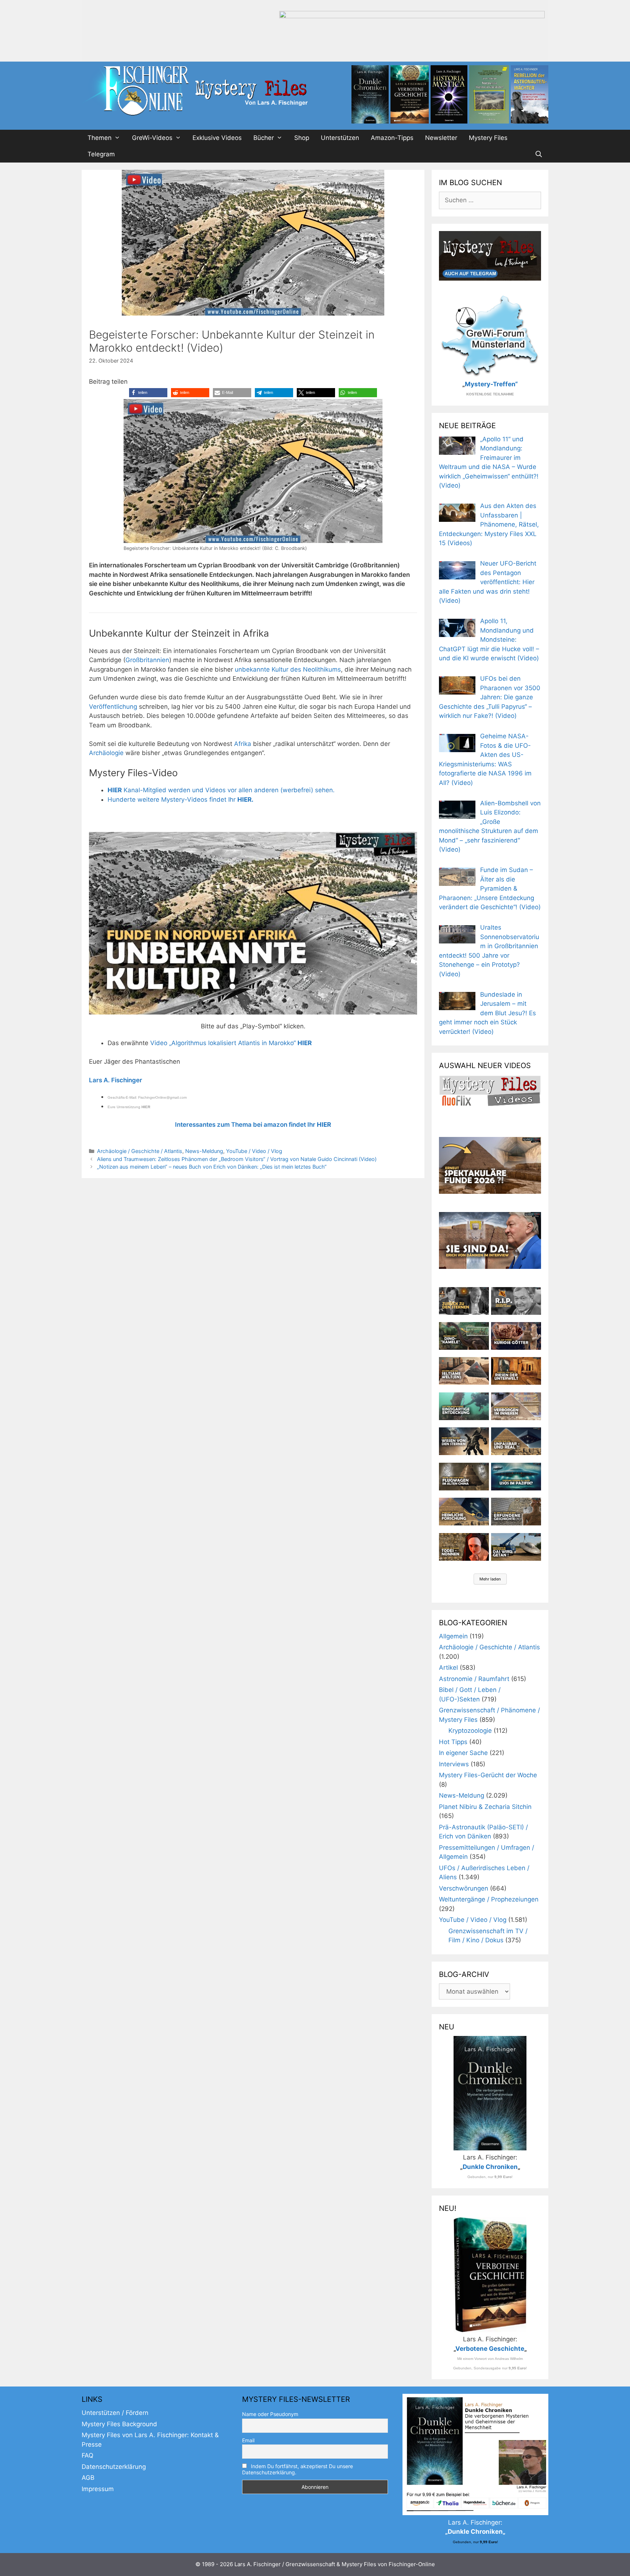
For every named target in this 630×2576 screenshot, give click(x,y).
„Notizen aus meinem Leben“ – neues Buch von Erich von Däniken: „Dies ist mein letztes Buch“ (212, 1167)
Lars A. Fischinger (116, 1080)
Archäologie (106, 753)
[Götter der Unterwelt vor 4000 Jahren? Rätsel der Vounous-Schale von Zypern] (516, 1336)
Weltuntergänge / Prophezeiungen (489, 1899)
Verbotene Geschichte (490, 2349)
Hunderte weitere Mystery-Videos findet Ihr (180, 800)
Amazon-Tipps (392, 138)
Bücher (264, 138)
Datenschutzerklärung (114, 2467)
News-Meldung (204, 1151)
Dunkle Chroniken (490, 2167)
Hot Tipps (453, 1742)
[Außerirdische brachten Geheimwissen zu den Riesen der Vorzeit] (464, 1441)
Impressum (98, 2489)
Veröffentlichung (113, 707)
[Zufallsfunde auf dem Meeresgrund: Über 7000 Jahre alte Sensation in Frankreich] (464, 1406)
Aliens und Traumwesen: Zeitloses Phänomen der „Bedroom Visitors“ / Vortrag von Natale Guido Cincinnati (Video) (237, 1159)
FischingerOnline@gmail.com (162, 1097)
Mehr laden (490, 1579)
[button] (148, 393)
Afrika (243, 744)
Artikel (448, 1668)
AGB (88, 2478)
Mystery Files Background (119, 2424)
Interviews (454, 1764)
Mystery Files (488, 138)
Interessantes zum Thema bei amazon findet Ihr (253, 1125)
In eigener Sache (463, 1753)
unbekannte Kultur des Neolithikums (288, 669)
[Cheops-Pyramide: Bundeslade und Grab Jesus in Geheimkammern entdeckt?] (516, 1406)
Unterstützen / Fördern (115, 2413)
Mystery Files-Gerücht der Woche (488, 1775)
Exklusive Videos (217, 138)
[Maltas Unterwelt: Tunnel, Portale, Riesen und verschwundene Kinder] (516, 1371)
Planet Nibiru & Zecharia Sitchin (485, 1807)
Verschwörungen (464, 1888)
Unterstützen (340, 138)
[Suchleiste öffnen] (538, 154)
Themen (100, 138)
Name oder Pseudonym (270, 2414)
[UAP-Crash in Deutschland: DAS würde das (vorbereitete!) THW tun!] (516, 1547)
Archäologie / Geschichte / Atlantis (140, 1151)
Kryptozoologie (470, 1731)
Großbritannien (147, 660)
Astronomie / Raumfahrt (474, 1679)
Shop (302, 138)
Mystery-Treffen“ (491, 384)
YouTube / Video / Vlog (254, 1151)
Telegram (101, 154)
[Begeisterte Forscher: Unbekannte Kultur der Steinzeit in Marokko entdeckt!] (253, 923)
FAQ (87, 2455)
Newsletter (441, 138)
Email (248, 2440)
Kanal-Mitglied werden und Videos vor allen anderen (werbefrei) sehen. (221, 790)
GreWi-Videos (152, 138)
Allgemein (453, 1636)
